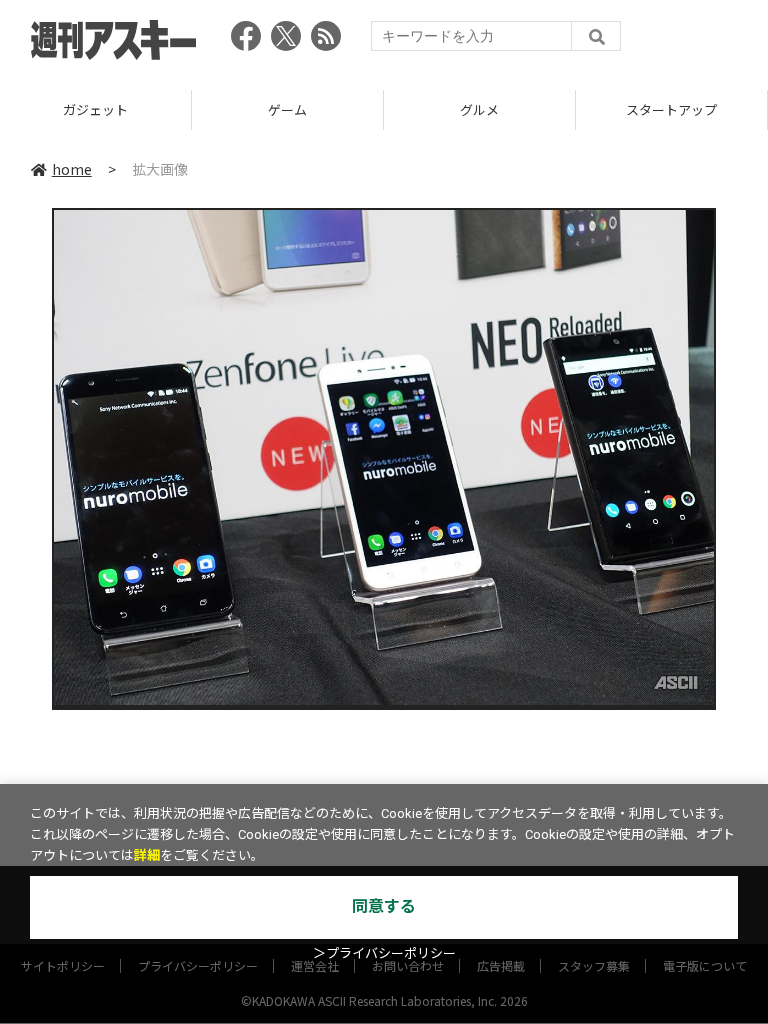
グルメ (479, 109)
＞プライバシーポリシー (384, 953)
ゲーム (287, 109)
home (72, 169)
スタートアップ (671, 109)
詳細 (147, 855)
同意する (384, 906)
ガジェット (95, 109)
